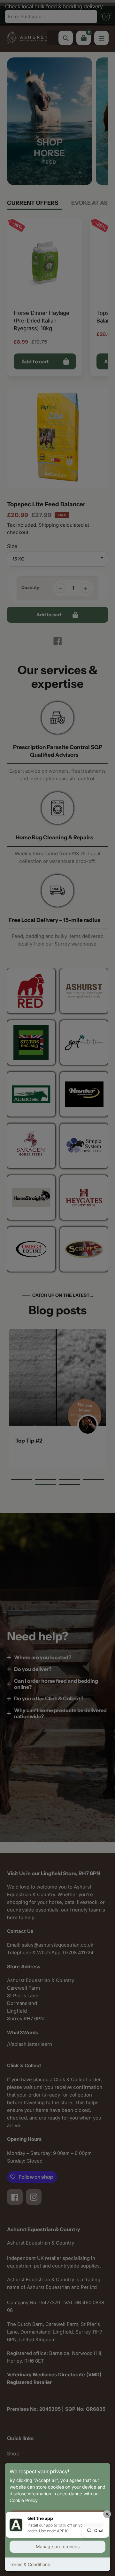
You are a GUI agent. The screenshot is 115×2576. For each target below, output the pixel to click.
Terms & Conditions (30, 2564)
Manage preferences (58, 2546)
